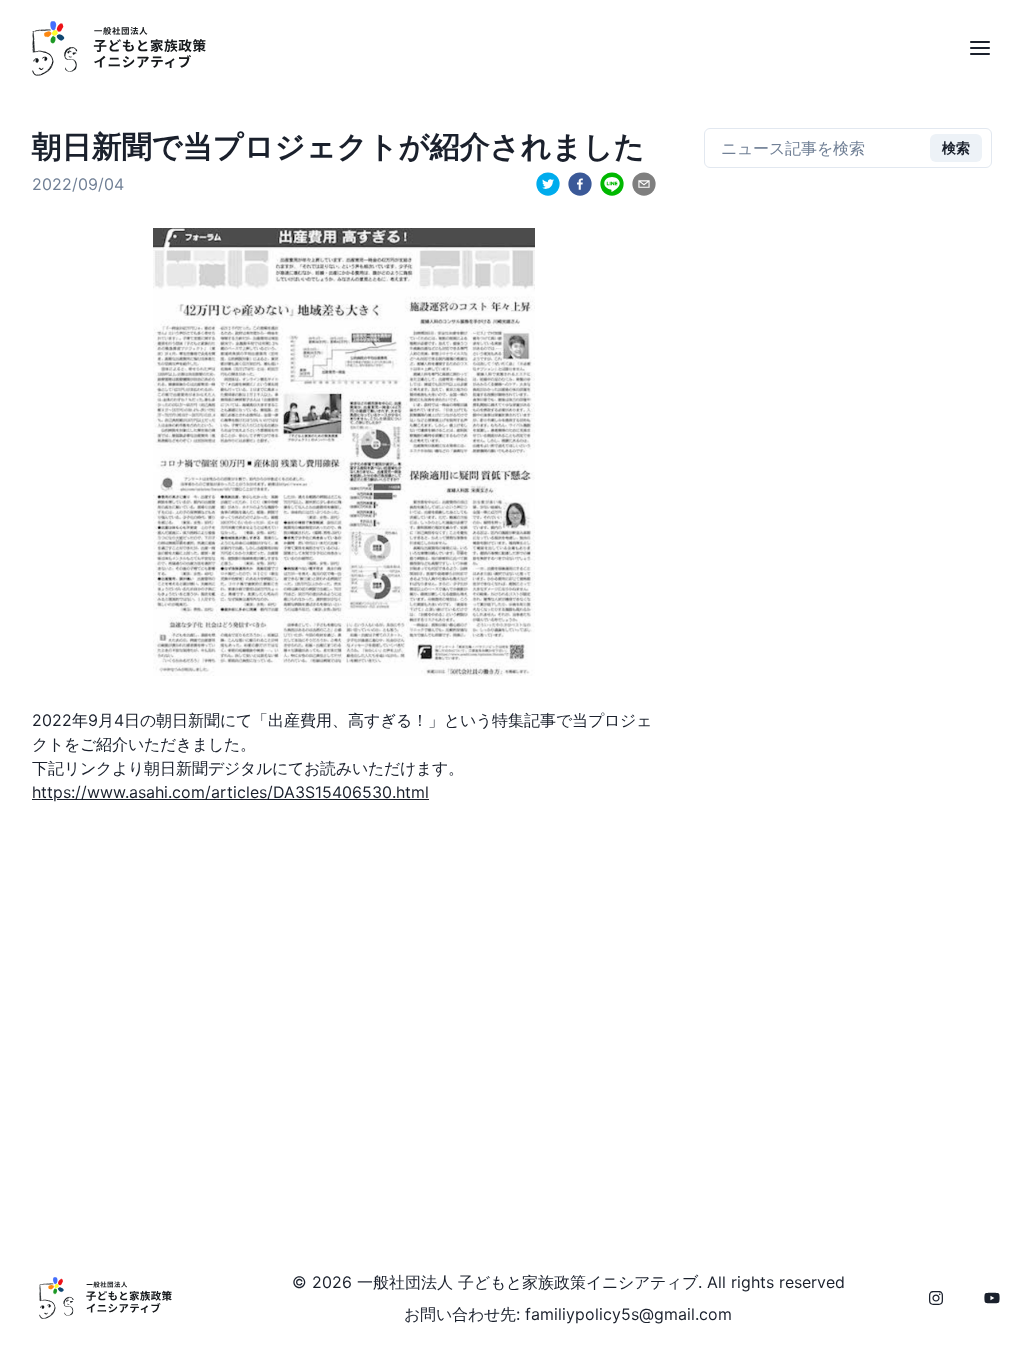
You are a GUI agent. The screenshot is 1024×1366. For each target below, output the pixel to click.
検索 (956, 147)
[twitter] (548, 184)
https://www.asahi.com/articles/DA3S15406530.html (230, 792)
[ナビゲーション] (980, 48)
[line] (612, 184)
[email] (644, 184)
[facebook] (580, 184)
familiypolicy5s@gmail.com (628, 1314)
